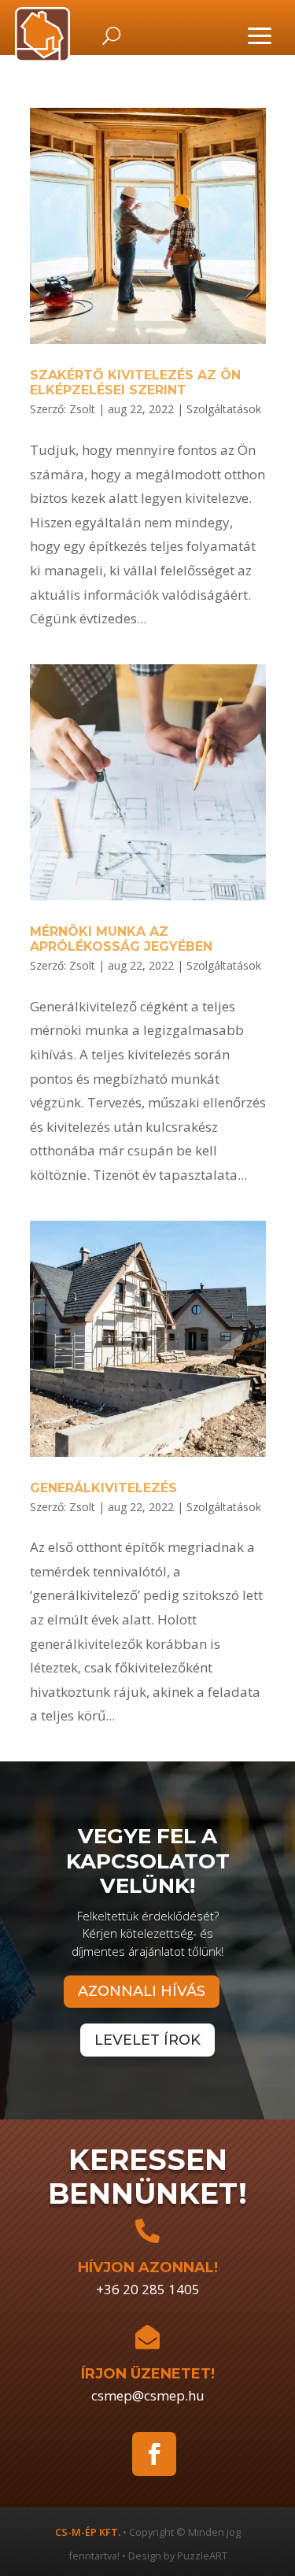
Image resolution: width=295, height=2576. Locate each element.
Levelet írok (147, 2040)
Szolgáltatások (224, 409)
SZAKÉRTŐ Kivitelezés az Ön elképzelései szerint (135, 383)
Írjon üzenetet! (148, 2374)
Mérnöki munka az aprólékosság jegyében (121, 939)
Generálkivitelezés (103, 1488)
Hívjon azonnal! (148, 2267)
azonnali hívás (142, 1991)
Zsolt (82, 409)
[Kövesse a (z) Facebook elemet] (154, 2454)
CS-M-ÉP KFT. (88, 2532)
